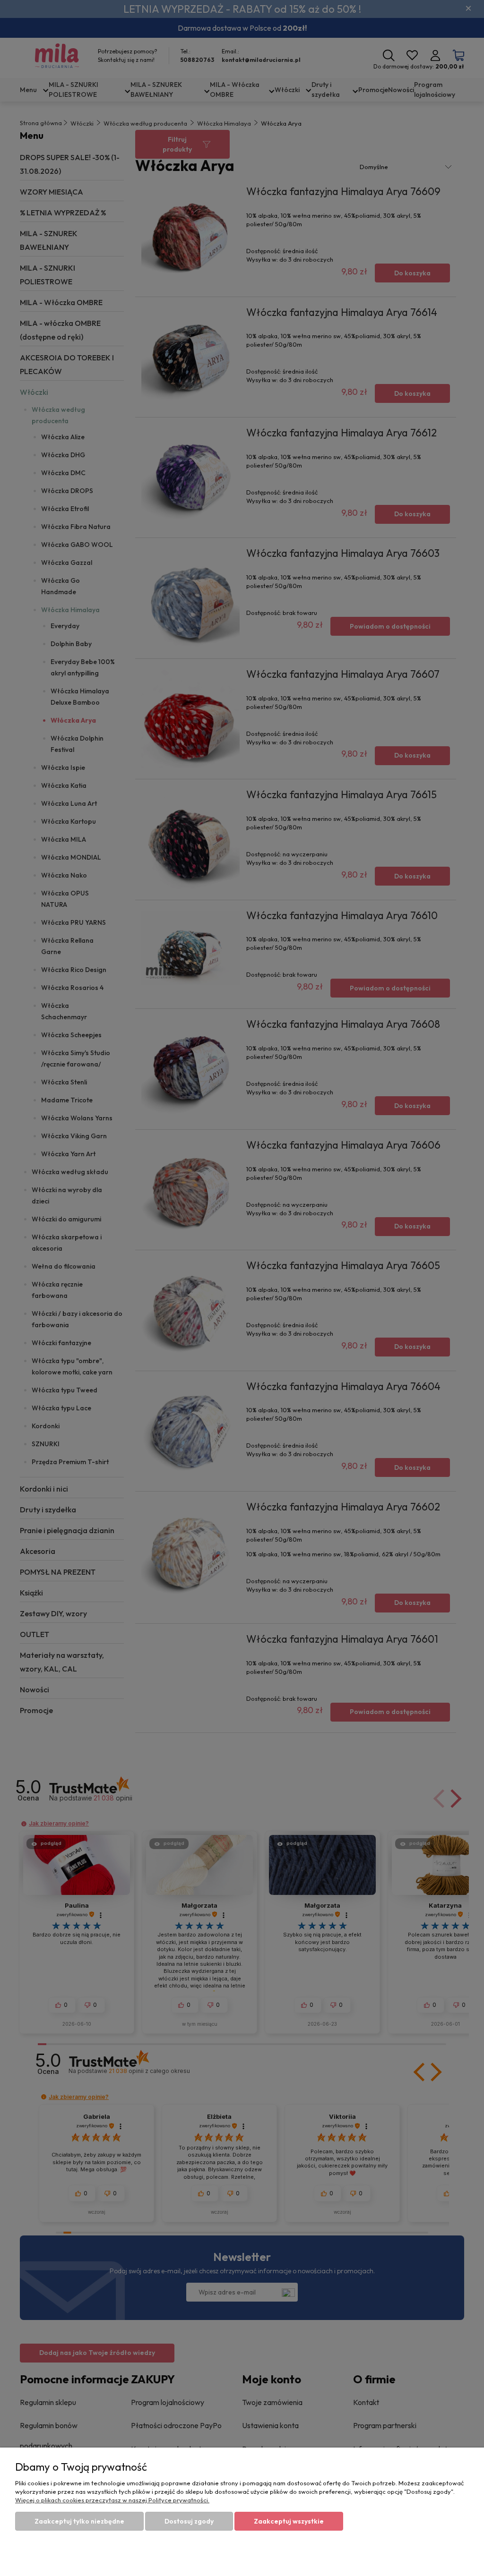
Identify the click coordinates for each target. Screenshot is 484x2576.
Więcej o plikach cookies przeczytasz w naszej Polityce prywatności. (112, 2500)
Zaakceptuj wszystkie (289, 2521)
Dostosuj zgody (189, 2521)
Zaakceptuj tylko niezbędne (79, 2521)
